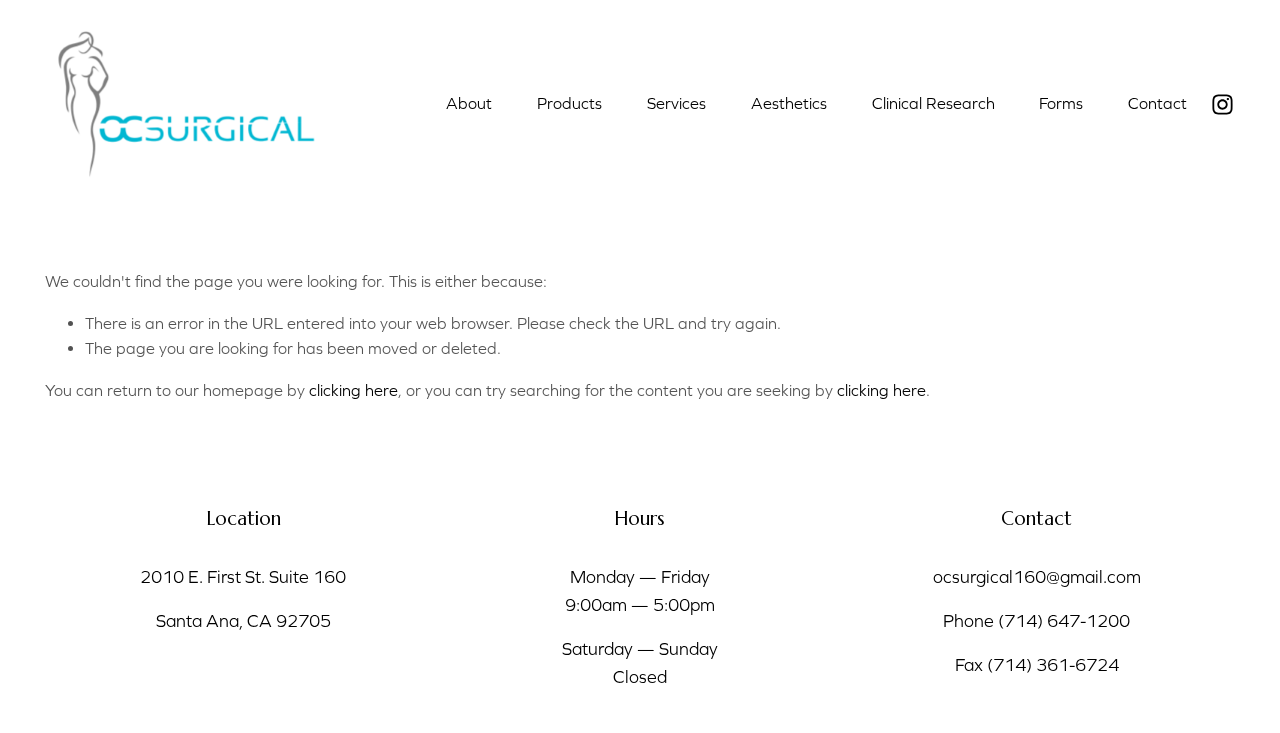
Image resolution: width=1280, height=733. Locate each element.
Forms (1061, 103)
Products (569, 103)
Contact (1157, 103)
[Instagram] (1222, 104)
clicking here (353, 390)
